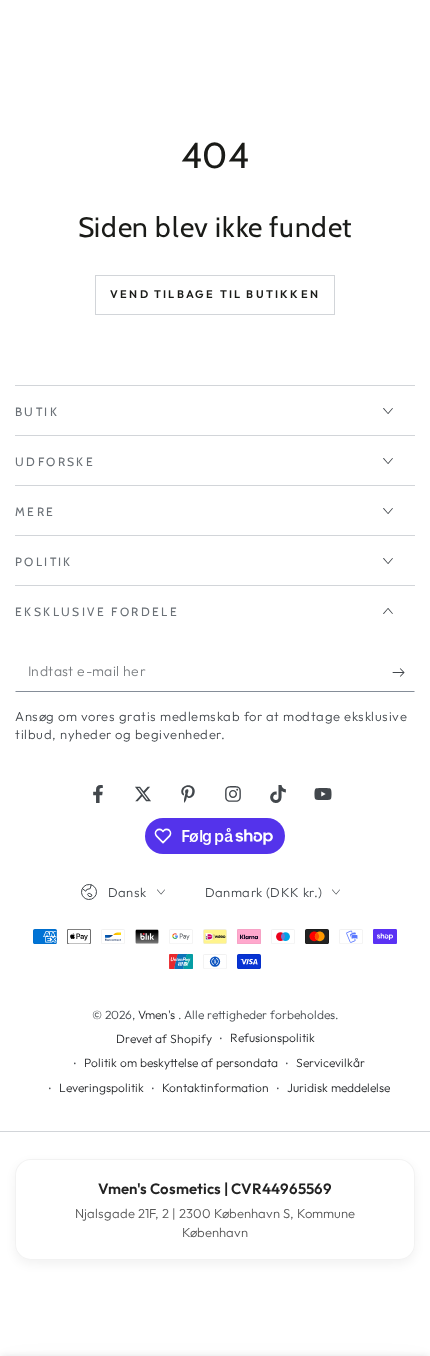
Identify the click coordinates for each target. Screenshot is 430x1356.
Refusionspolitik (272, 1037)
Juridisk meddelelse (338, 1087)
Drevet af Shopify (164, 1038)
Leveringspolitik (101, 1087)
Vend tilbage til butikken (215, 294)
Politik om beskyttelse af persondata (181, 1062)
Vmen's (158, 1014)
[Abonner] (403, 672)
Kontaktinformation (215, 1087)
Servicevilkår (330, 1062)
